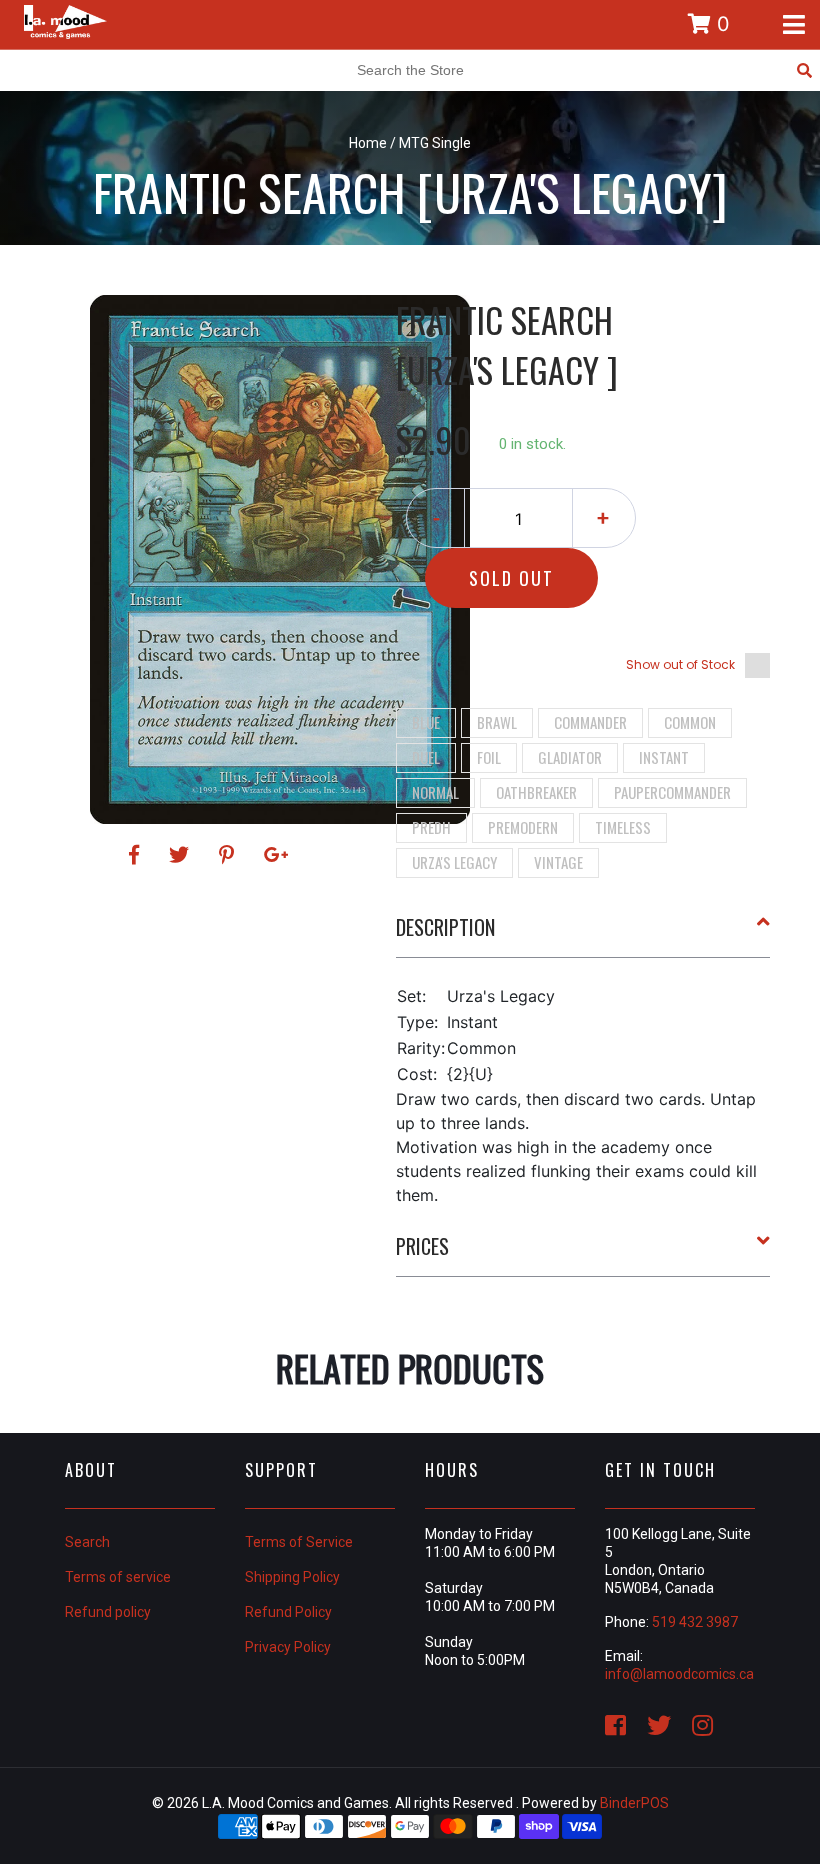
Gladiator (570, 757)
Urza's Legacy (454, 862)
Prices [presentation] (422, 1246)
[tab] (583, 935)
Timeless (623, 827)
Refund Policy (288, 1612)
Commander (590, 722)
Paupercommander (672, 792)
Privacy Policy (288, 1647)
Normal (435, 792)
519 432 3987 (695, 1622)
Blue (426, 722)
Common (690, 722)
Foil (489, 757)
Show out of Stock (680, 664)
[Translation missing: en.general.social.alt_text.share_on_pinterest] (229, 855)
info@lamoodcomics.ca (679, 1674)
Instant (664, 757)
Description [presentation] (445, 927)
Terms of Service (299, 1542)
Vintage (558, 862)
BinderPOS (634, 1803)
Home (368, 143)
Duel (426, 757)
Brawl (497, 722)
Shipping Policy (292, 1577)
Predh (431, 827)
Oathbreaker (536, 792)
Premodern (523, 827)
